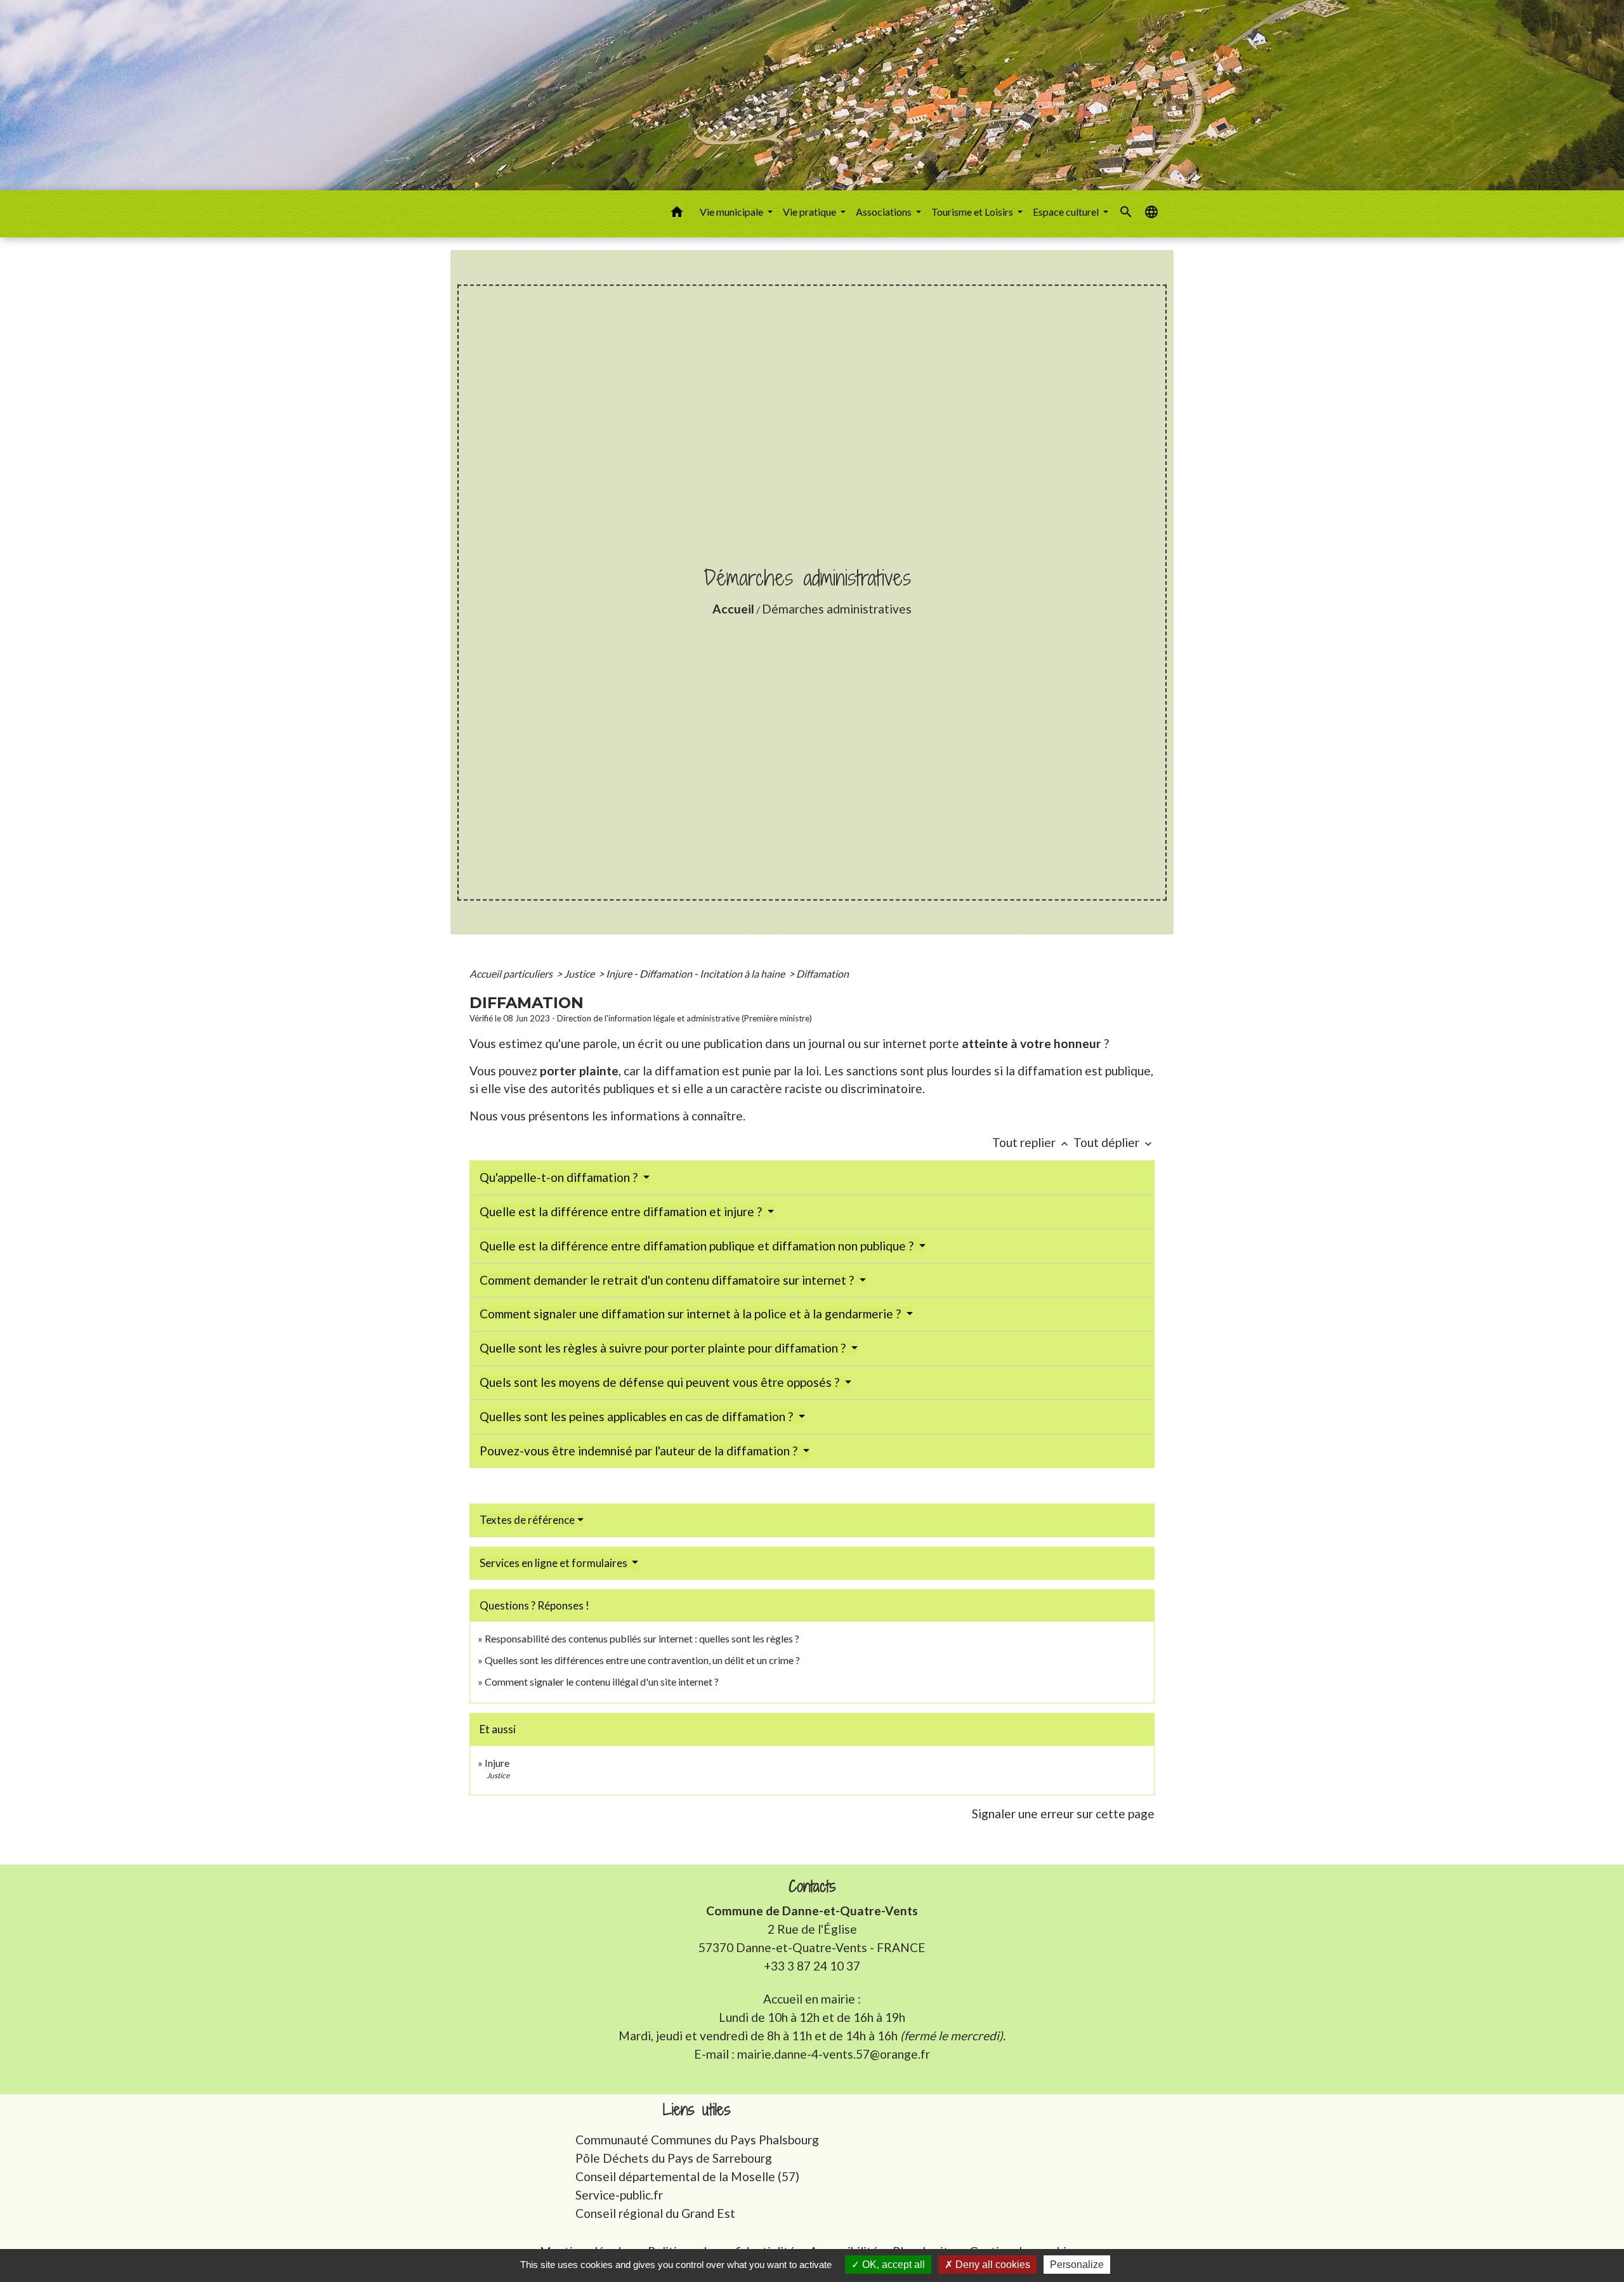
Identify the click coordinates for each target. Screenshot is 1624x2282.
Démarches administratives (837, 609)
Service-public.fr (619, 2195)
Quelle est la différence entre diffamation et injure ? (622, 1211)
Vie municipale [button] (732, 212)
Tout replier (1031, 1142)
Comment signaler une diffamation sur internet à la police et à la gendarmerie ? (691, 1314)
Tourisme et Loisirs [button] (973, 212)
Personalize (1077, 2265)
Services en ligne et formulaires (554, 1563)
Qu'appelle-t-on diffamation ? (560, 1177)
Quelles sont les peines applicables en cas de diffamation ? (638, 1416)
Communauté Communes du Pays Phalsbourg (697, 2140)
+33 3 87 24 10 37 (812, 1966)
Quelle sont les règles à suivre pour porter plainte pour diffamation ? (664, 1348)
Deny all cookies (992, 2265)
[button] (677, 214)
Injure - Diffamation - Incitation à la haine (696, 974)
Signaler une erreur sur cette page (1063, 1813)
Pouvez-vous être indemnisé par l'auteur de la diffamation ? (640, 1451)
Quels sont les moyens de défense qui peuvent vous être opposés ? (661, 1382)
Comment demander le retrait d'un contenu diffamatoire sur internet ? (668, 1280)
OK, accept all (892, 2265)
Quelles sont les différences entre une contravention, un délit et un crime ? (642, 1660)
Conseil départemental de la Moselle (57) (687, 2176)
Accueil (733, 609)
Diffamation (822, 974)
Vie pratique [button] (810, 212)
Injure (497, 1763)
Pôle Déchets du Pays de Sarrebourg (674, 2158)
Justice (580, 974)
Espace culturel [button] (1067, 212)
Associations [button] (885, 212)
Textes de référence (527, 1520)
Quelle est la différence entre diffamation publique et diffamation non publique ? (698, 1246)
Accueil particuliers (512, 974)
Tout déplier (1114, 1142)
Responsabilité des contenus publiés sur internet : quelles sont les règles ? (642, 1638)
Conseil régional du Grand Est (655, 2213)
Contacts (812, 1886)
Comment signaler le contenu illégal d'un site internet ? (602, 1682)
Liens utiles (697, 2110)
